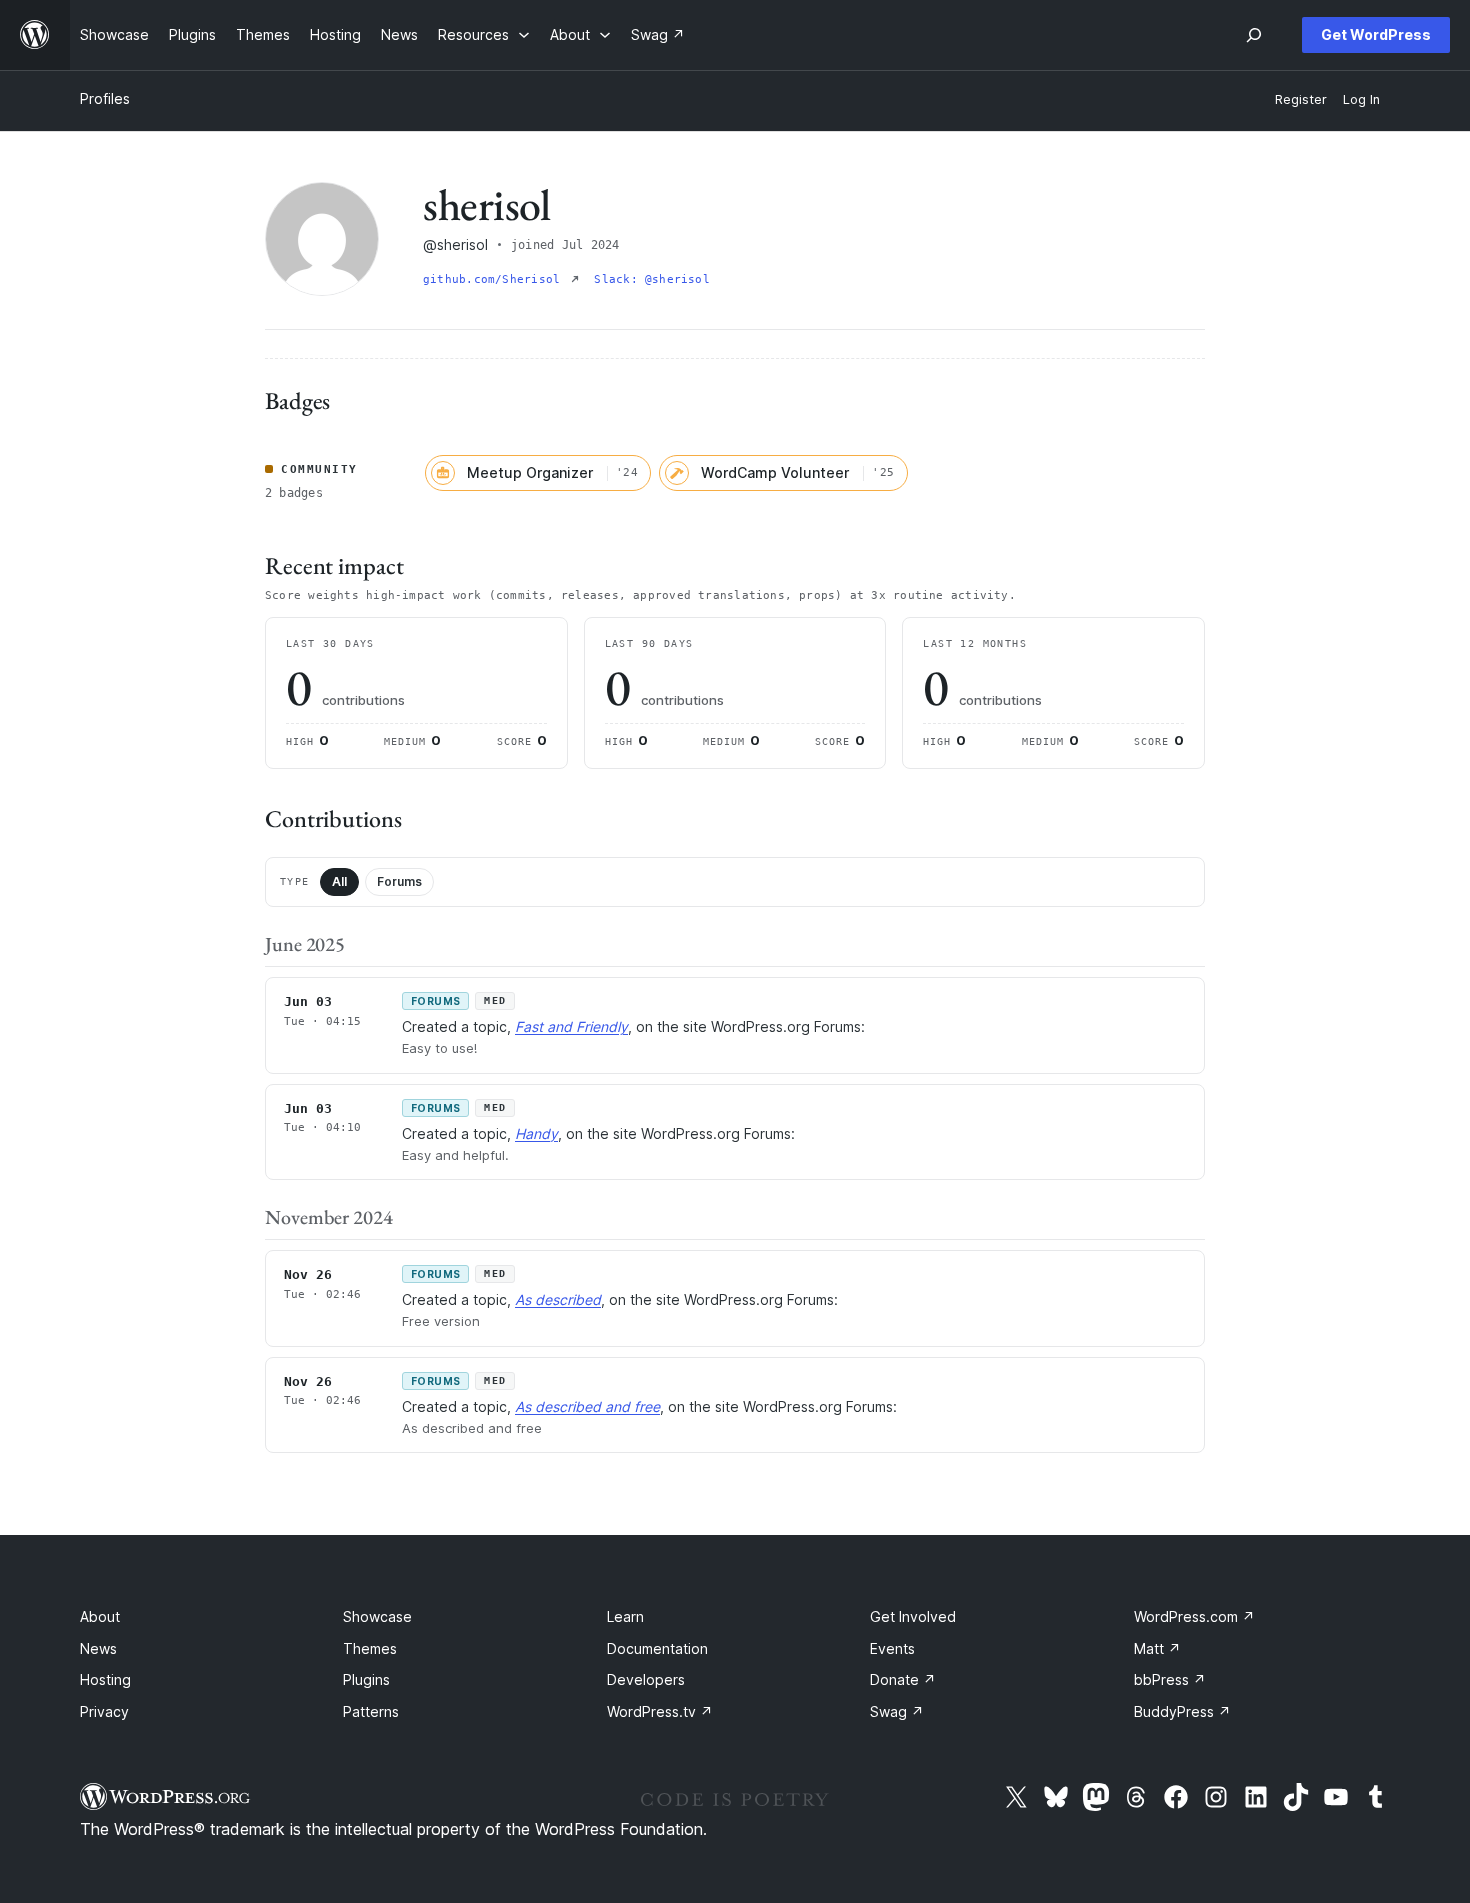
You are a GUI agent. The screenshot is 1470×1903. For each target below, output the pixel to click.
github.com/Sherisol (495, 279)
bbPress (1170, 1679)
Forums (399, 881)
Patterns (371, 1711)
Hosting (105, 1679)
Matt (1157, 1648)
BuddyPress (1182, 1711)
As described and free (587, 1406)
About (100, 1616)
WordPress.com (1194, 1616)
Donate (903, 1679)
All (339, 881)
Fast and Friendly (571, 1026)
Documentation (657, 1648)
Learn (625, 1616)
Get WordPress (1376, 34)
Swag (897, 1711)
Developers (646, 1679)
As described (558, 1299)
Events (892, 1648)
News (98, 1648)
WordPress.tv (660, 1711)
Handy (536, 1133)
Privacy (104, 1711)
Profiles (105, 98)
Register (1301, 99)
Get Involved (913, 1616)
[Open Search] (1254, 35)
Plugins (366, 1679)
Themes (370, 1648)
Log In (1361, 99)
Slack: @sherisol (652, 279)
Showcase (377, 1616)
